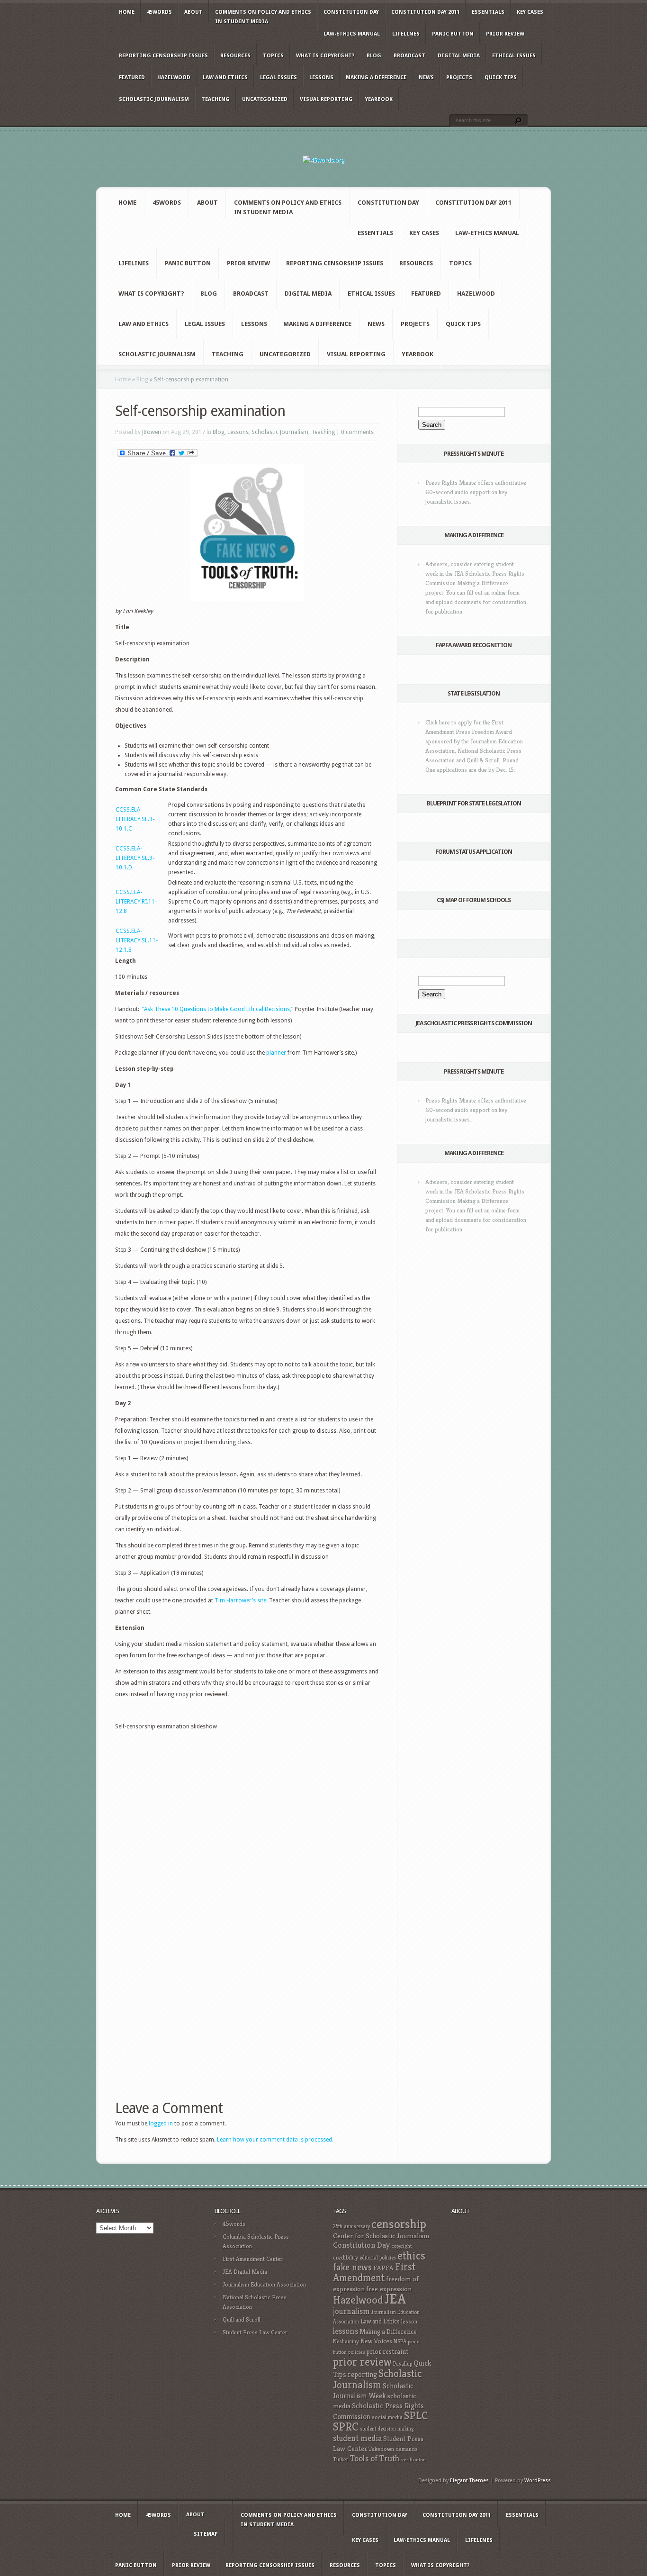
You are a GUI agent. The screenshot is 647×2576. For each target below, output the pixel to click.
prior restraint (387, 2351)
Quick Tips (501, 77)
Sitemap (206, 2534)
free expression (389, 2289)
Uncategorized (265, 99)
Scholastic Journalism (154, 99)
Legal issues (279, 77)
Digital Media (459, 56)
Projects (459, 77)
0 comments (357, 432)
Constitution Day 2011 (425, 12)
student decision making (387, 2429)
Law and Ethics (225, 77)
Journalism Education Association (264, 2284)
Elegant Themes (469, 2481)
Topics (273, 56)
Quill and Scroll (242, 2319)
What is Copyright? (325, 56)
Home (127, 12)
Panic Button (453, 34)
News (426, 77)
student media (357, 2438)
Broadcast (409, 56)
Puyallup (403, 2364)
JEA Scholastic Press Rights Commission (474, 1023)
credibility (346, 2257)
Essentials (488, 12)
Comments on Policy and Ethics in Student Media (263, 17)
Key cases (530, 12)
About (193, 12)
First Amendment (374, 2272)
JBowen (152, 432)
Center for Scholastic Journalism (381, 2236)
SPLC (416, 2416)
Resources (235, 56)
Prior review (505, 34)
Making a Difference (376, 77)
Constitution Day (351, 12)
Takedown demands (393, 2449)
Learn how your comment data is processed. (275, 2140)
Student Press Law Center (255, 2332)
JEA (395, 2299)
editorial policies (378, 2258)
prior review (362, 2362)
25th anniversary (351, 2226)
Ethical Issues (514, 56)
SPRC (346, 2427)
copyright (401, 2246)
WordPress (538, 2481)
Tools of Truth (375, 2458)
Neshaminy (346, 2341)
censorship (399, 2224)
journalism (351, 2311)
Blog (374, 56)
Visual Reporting (326, 99)
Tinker (341, 2459)
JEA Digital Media (245, 2272)
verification (413, 2460)
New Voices (376, 2341)
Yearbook (379, 99)
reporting (362, 2374)
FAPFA (383, 2268)
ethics (411, 2256)
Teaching (216, 99)
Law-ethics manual (352, 34)
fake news (352, 2267)
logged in (161, 2124)
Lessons (321, 77)
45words (159, 12)
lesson (409, 2322)
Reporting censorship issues (163, 56)
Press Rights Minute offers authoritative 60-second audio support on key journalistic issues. (476, 492)
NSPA (400, 2341)
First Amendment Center (253, 2259)
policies (357, 2352)
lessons (346, 2331)
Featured (132, 77)
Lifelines (406, 34)
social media (387, 2417)
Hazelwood (174, 77)
